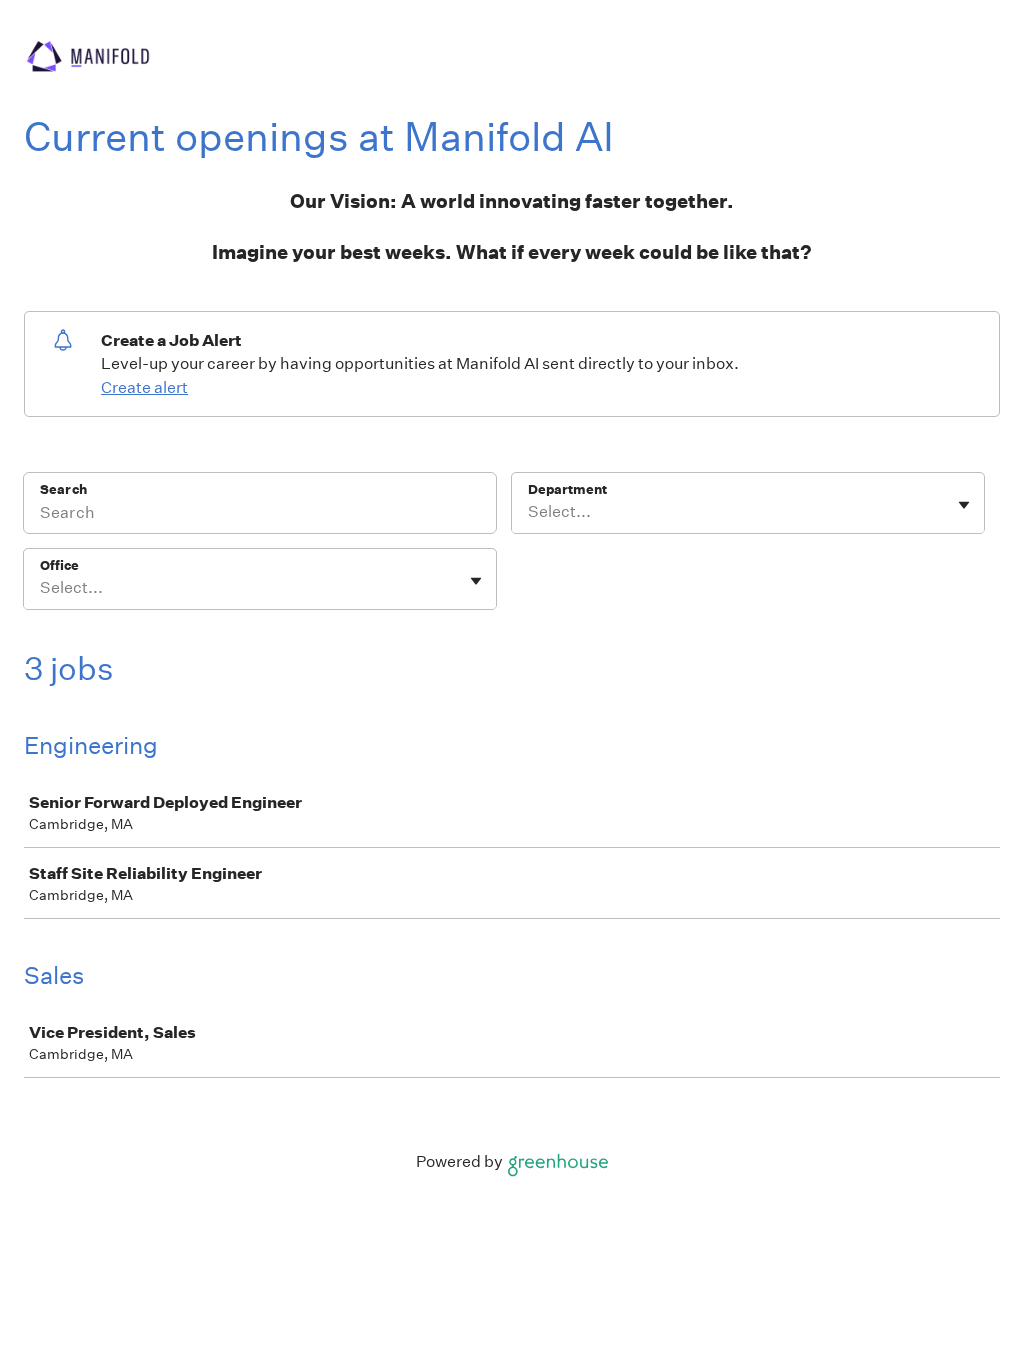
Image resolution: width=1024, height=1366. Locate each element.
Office (59, 565)
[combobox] (529, 512)
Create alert (144, 387)
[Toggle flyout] (964, 505)
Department (567, 489)
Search (63, 489)
